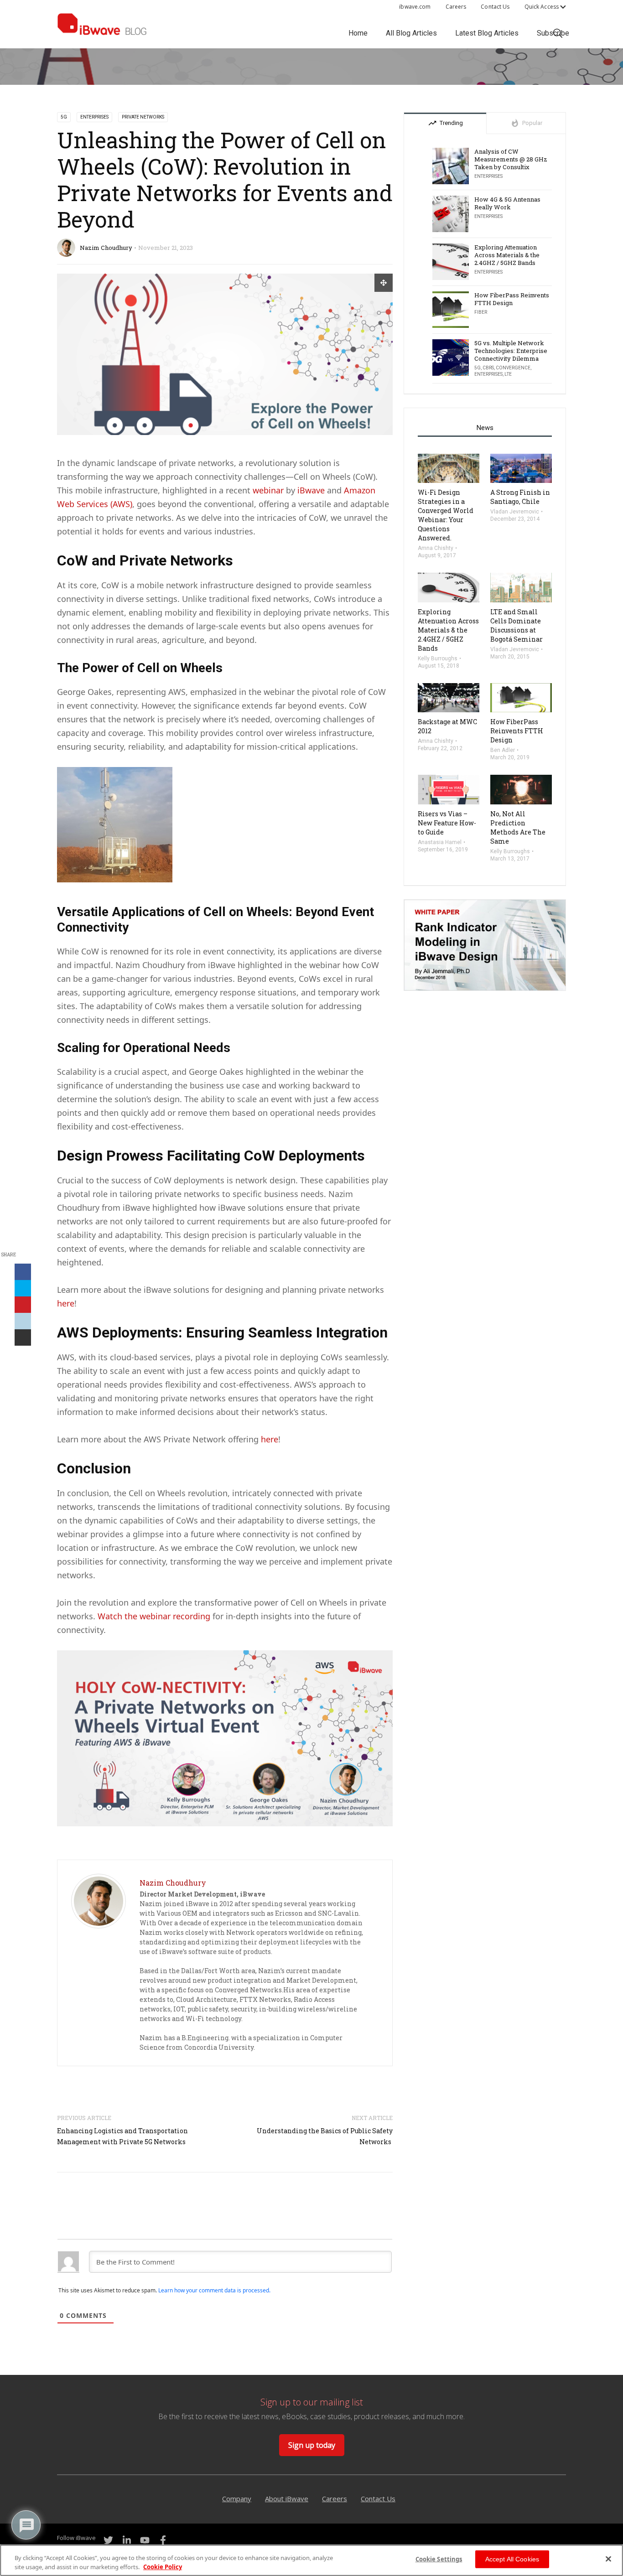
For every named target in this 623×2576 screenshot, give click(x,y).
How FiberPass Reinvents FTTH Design (512, 299)
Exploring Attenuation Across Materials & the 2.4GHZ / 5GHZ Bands (507, 255)
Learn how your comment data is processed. (214, 2290)
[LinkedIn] (126, 2540)
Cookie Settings (439, 2559)
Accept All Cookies (512, 2559)
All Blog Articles (411, 33)
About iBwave (287, 2498)
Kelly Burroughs (438, 658)
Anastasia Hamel (440, 842)
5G (64, 117)
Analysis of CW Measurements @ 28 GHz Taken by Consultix (511, 159)
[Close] (608, 2559)
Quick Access (542, 7)
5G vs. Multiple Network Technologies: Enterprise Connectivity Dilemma (511, 351)
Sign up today (312, 2445)
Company (237, 2498)
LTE (508, 374)
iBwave (312, 490)
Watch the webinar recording (154, 1616)
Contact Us (495, 7)
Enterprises (94, 117)
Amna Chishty (436, 548)
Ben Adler (503, 750)
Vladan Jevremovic (515, 512)
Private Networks (143, 117)
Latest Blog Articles (487, 33)
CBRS (488, 368)
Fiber (481, 312)
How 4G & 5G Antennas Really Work (507, 203)
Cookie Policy (163, 2566)
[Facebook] (163, 2540)
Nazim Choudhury (106, 248)
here (66, 1303)
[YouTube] (145, 2540)
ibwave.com (415, 7)
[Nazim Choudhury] (99, 1900)
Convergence (513, 368)
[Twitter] (108, 2540)
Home (358, 33)
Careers (456, 7)
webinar (269, 490)
